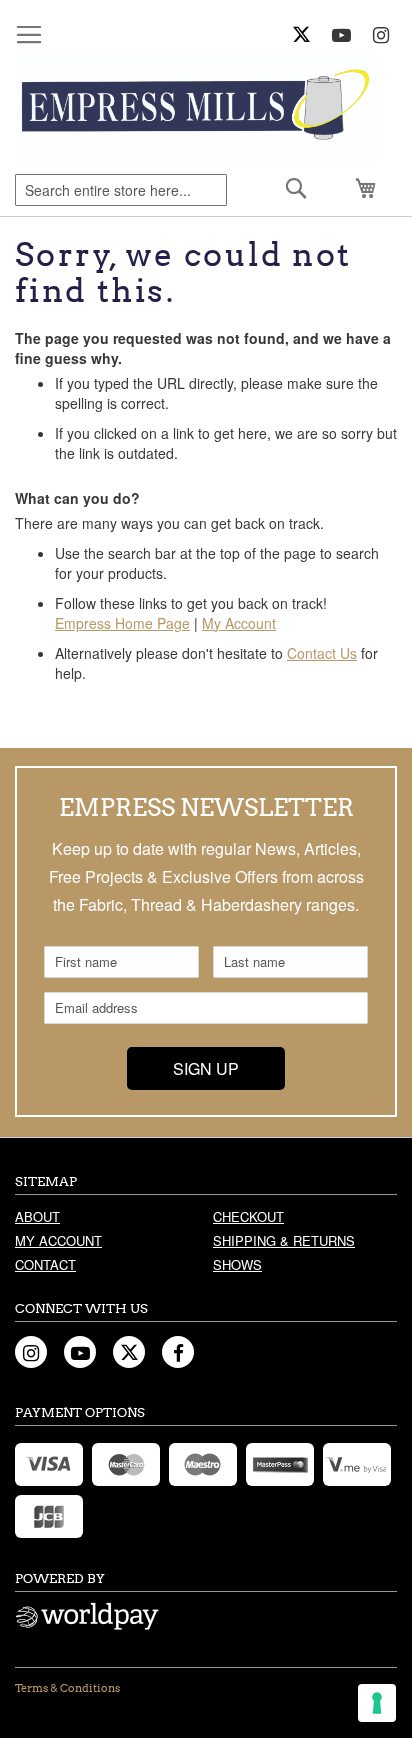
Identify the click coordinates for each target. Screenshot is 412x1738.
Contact (45, 1264)
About (37, 1216)
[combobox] (121, 190)
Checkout (248, 1216)
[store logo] (197, 109)
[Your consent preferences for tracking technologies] (377, 1703)
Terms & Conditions (67, 1688)
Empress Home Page (122, 623)
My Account (239, 623)
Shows (237, 1264)
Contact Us (322, 653)
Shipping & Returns (284, 1240)
